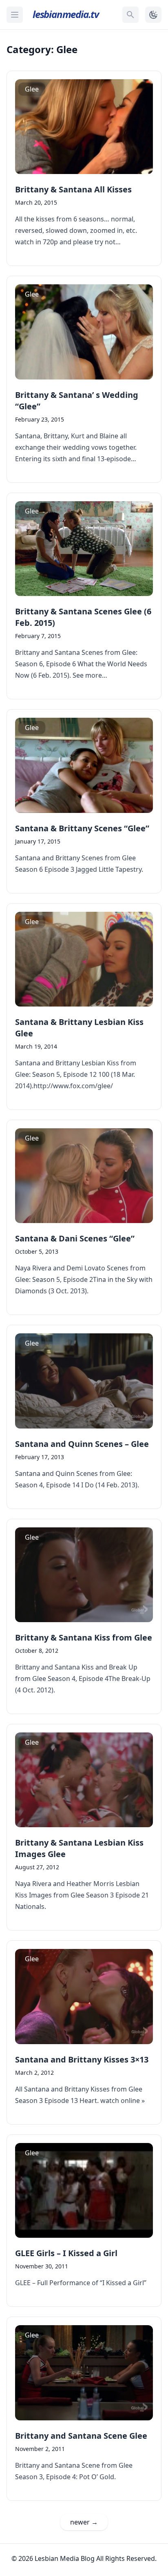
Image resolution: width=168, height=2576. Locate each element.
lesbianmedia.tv (66, 14)
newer (84, 2522)
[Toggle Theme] (153, 15)
